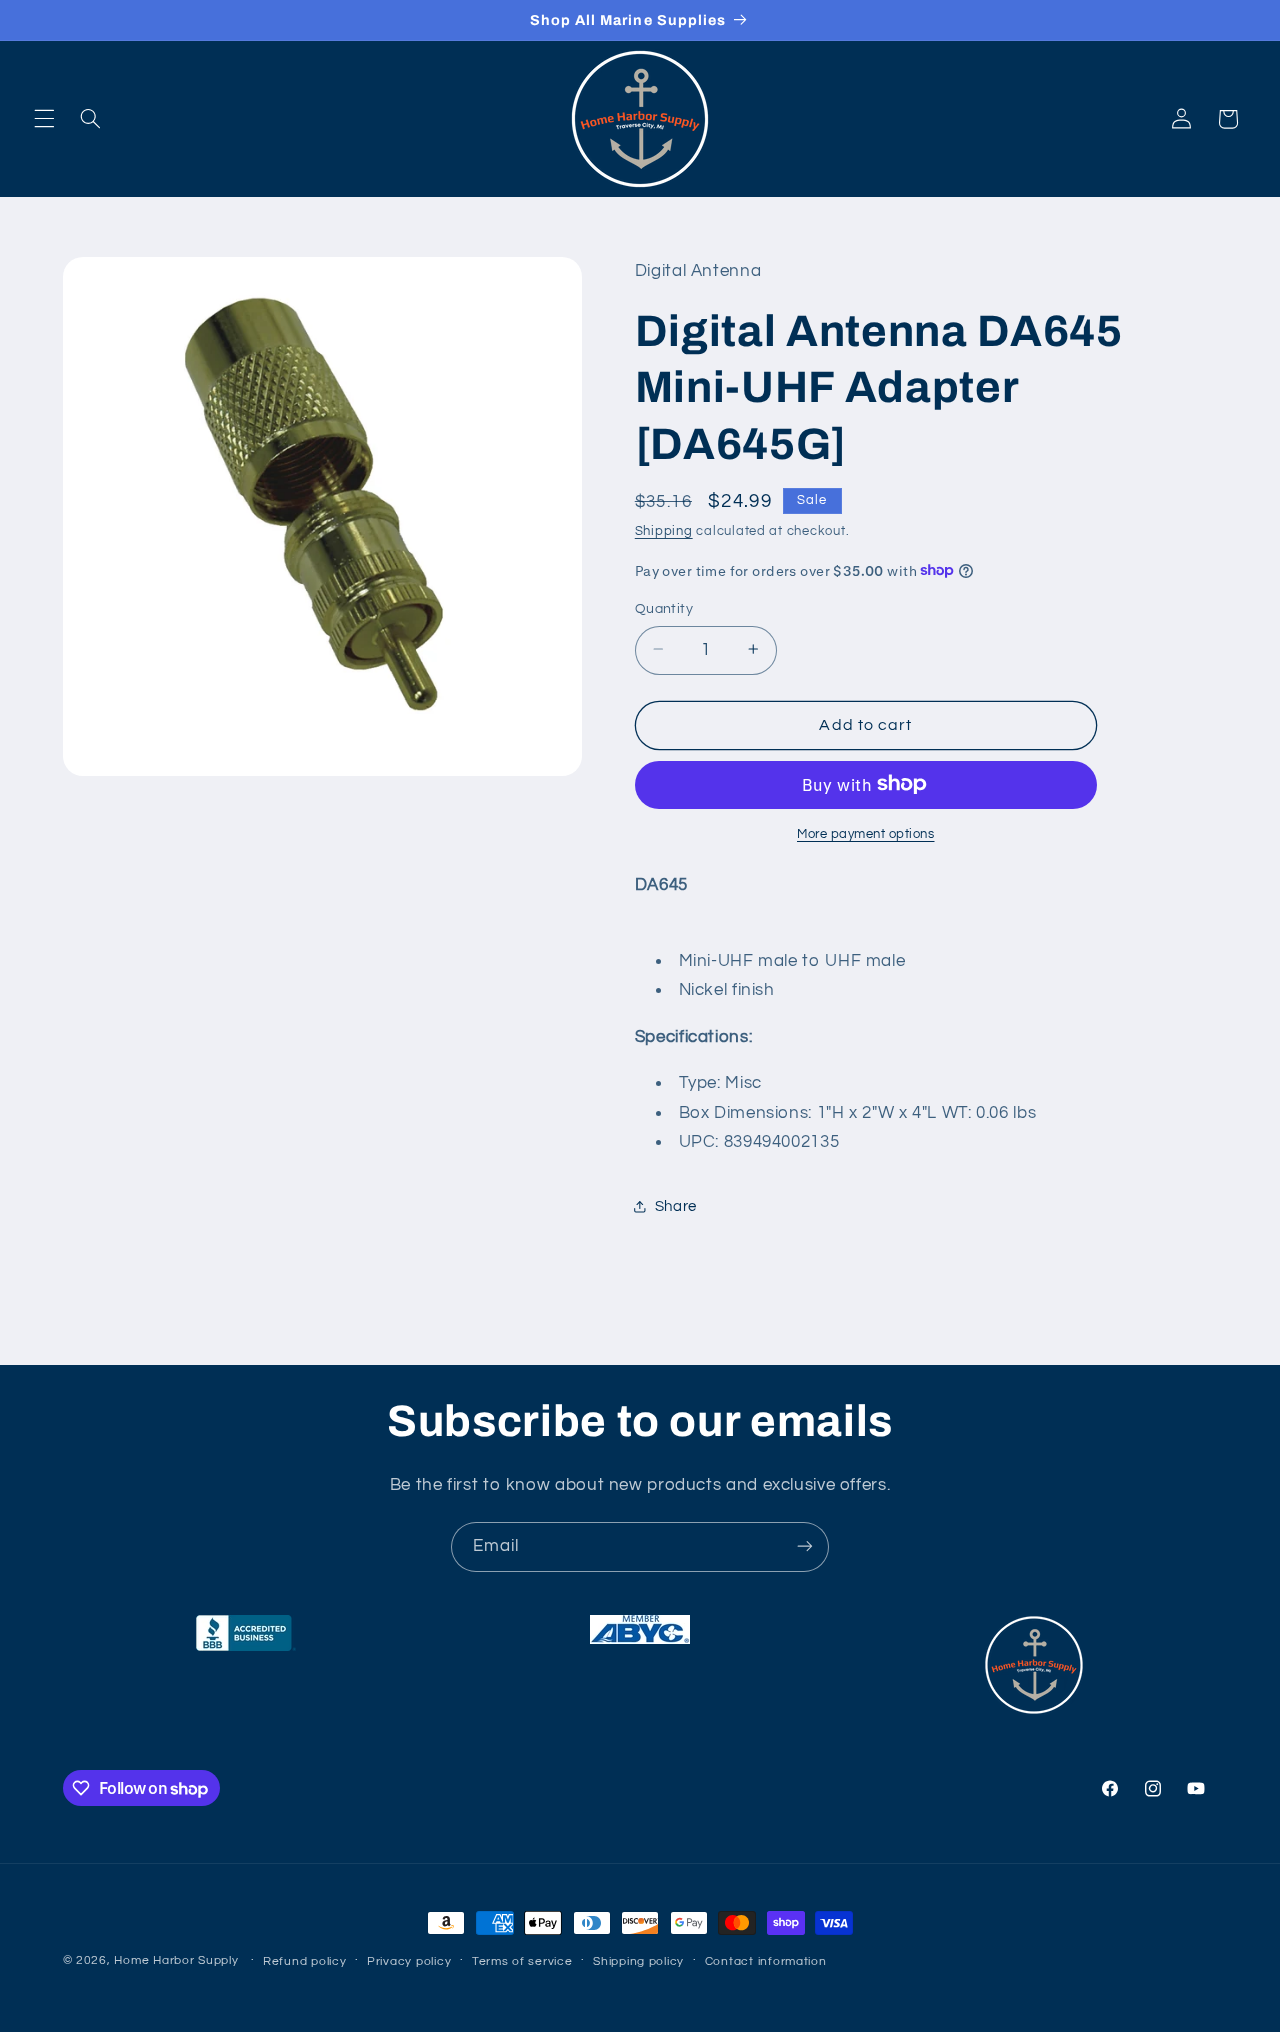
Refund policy (305, 1961)
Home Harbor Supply (176, 1960)
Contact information (766, 1961)
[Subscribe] (805, 1546)
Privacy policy (409, 1961)
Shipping (664, 531)
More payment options (866, 833)
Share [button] (676, 1205)
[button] (44, 119)
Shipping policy (638, 1961)
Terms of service (522, 1961)
